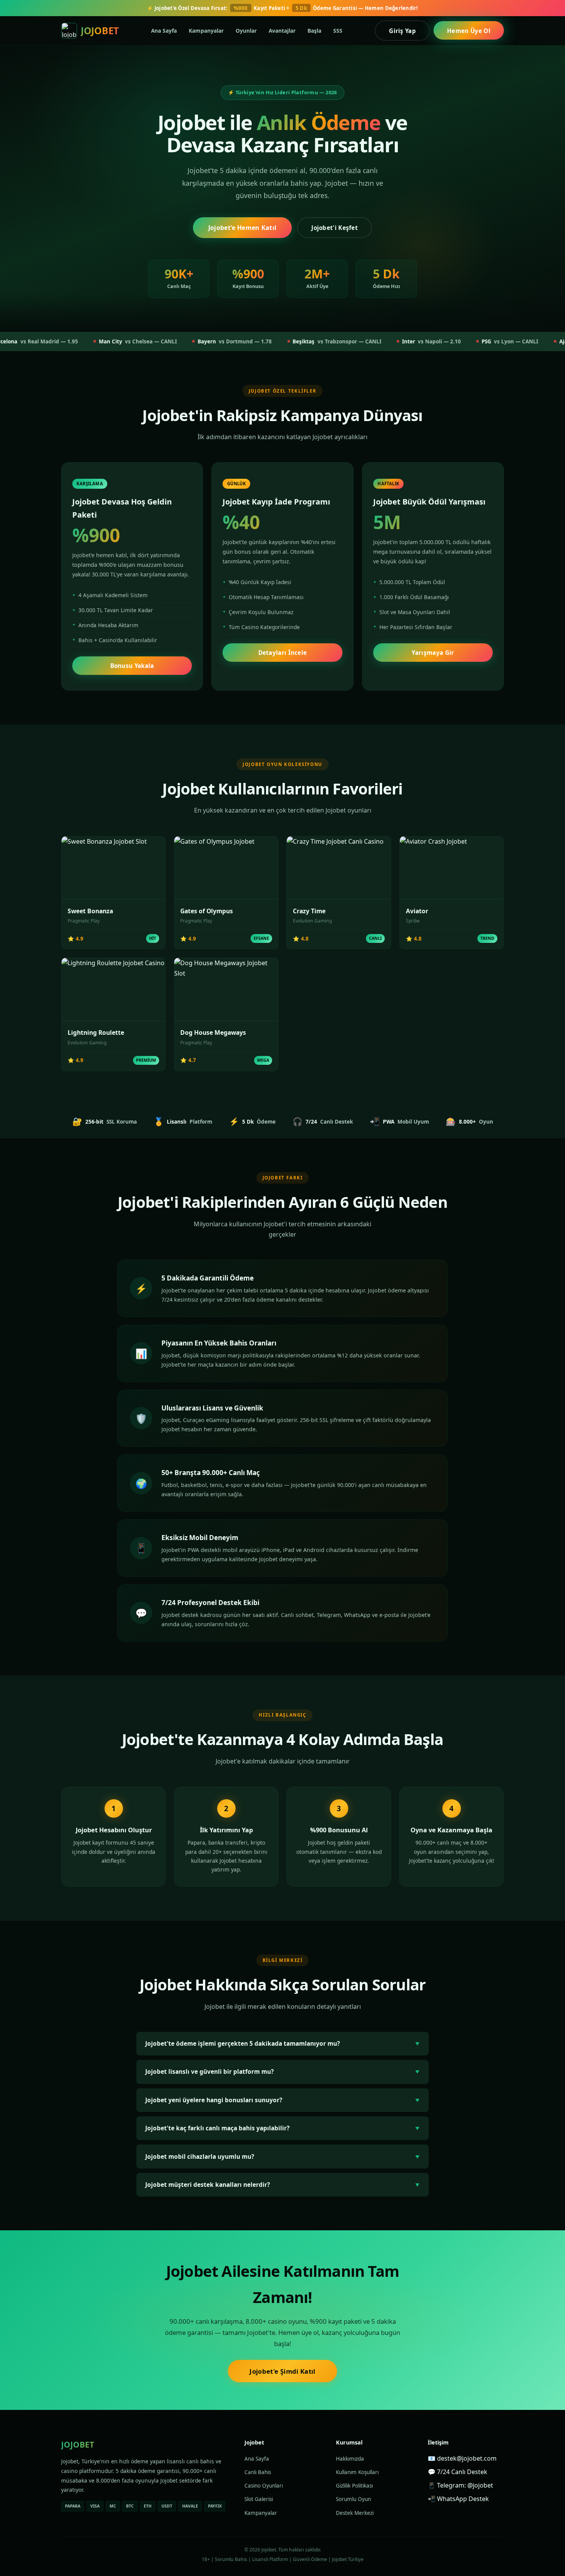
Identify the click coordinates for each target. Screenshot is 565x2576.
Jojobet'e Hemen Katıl (243, 228)
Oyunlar (246, 30)
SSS (338, 30)
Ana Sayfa (164, 30)
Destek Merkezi (355, 2513)
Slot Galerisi (259, 2499)
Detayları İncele (283, 653)
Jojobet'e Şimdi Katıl (282, 2371)
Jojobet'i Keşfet (335, 228)
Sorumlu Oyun (353, 2499)
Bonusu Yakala (132, 666)
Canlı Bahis (258, 2472)
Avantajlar (282, 30)
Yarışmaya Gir (433, 653)
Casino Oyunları (264, 2486)
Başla (314, 30)
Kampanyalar (206, 30)
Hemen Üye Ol (469, 30)
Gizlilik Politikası (354, 2486)
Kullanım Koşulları (357, 2472)
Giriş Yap (402, 30)
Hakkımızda (350, 2459)
